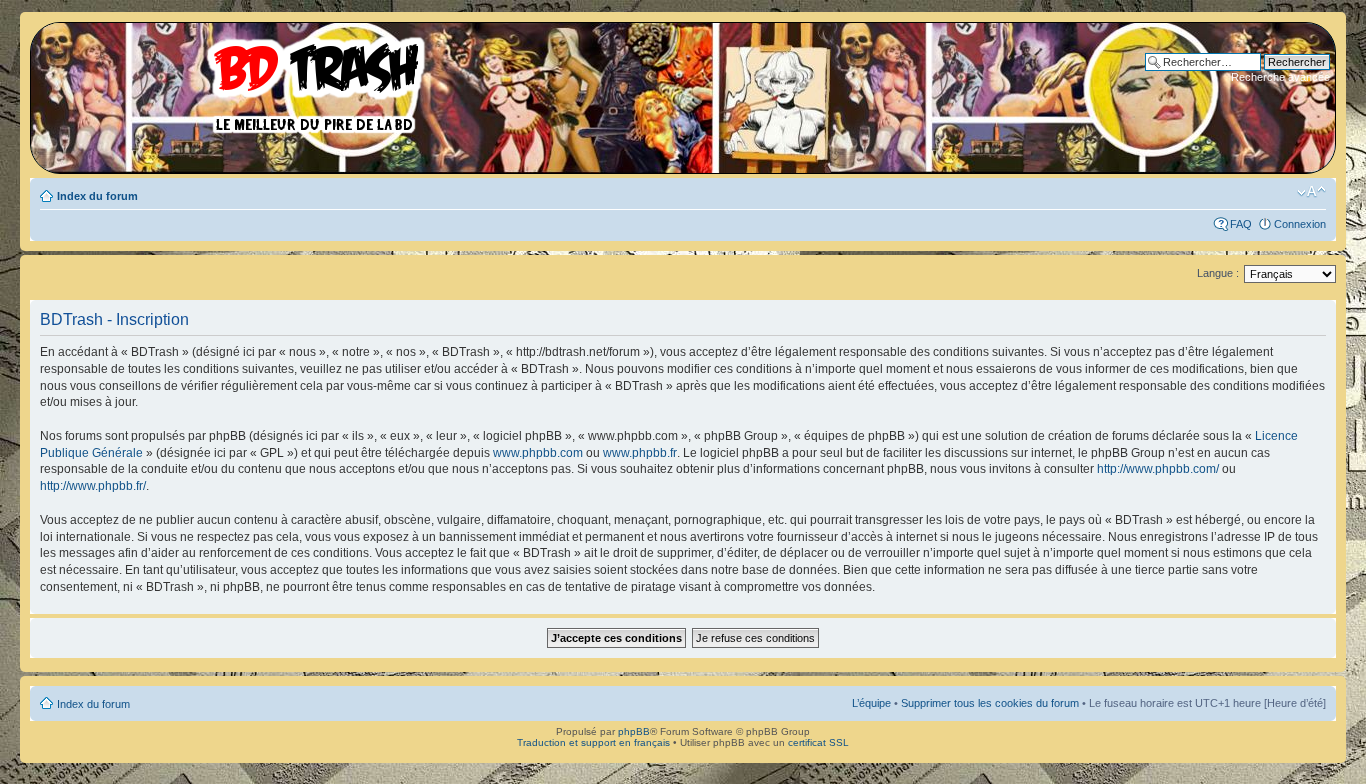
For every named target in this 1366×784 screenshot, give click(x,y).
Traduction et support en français (593, 742)
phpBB (634, 731)
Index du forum (97, 196)
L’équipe (871, 703)
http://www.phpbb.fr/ (93, 486)
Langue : (1218, 273)
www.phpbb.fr (640, 453)
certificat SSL (818, 742)
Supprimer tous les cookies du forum (990, 703)
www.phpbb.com (538, 453)
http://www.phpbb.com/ (1158, 469)
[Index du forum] (235, 80)
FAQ (1241, 224)
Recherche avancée (1280, 77)
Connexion (1300, 224)
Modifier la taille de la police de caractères (1311, 192)
